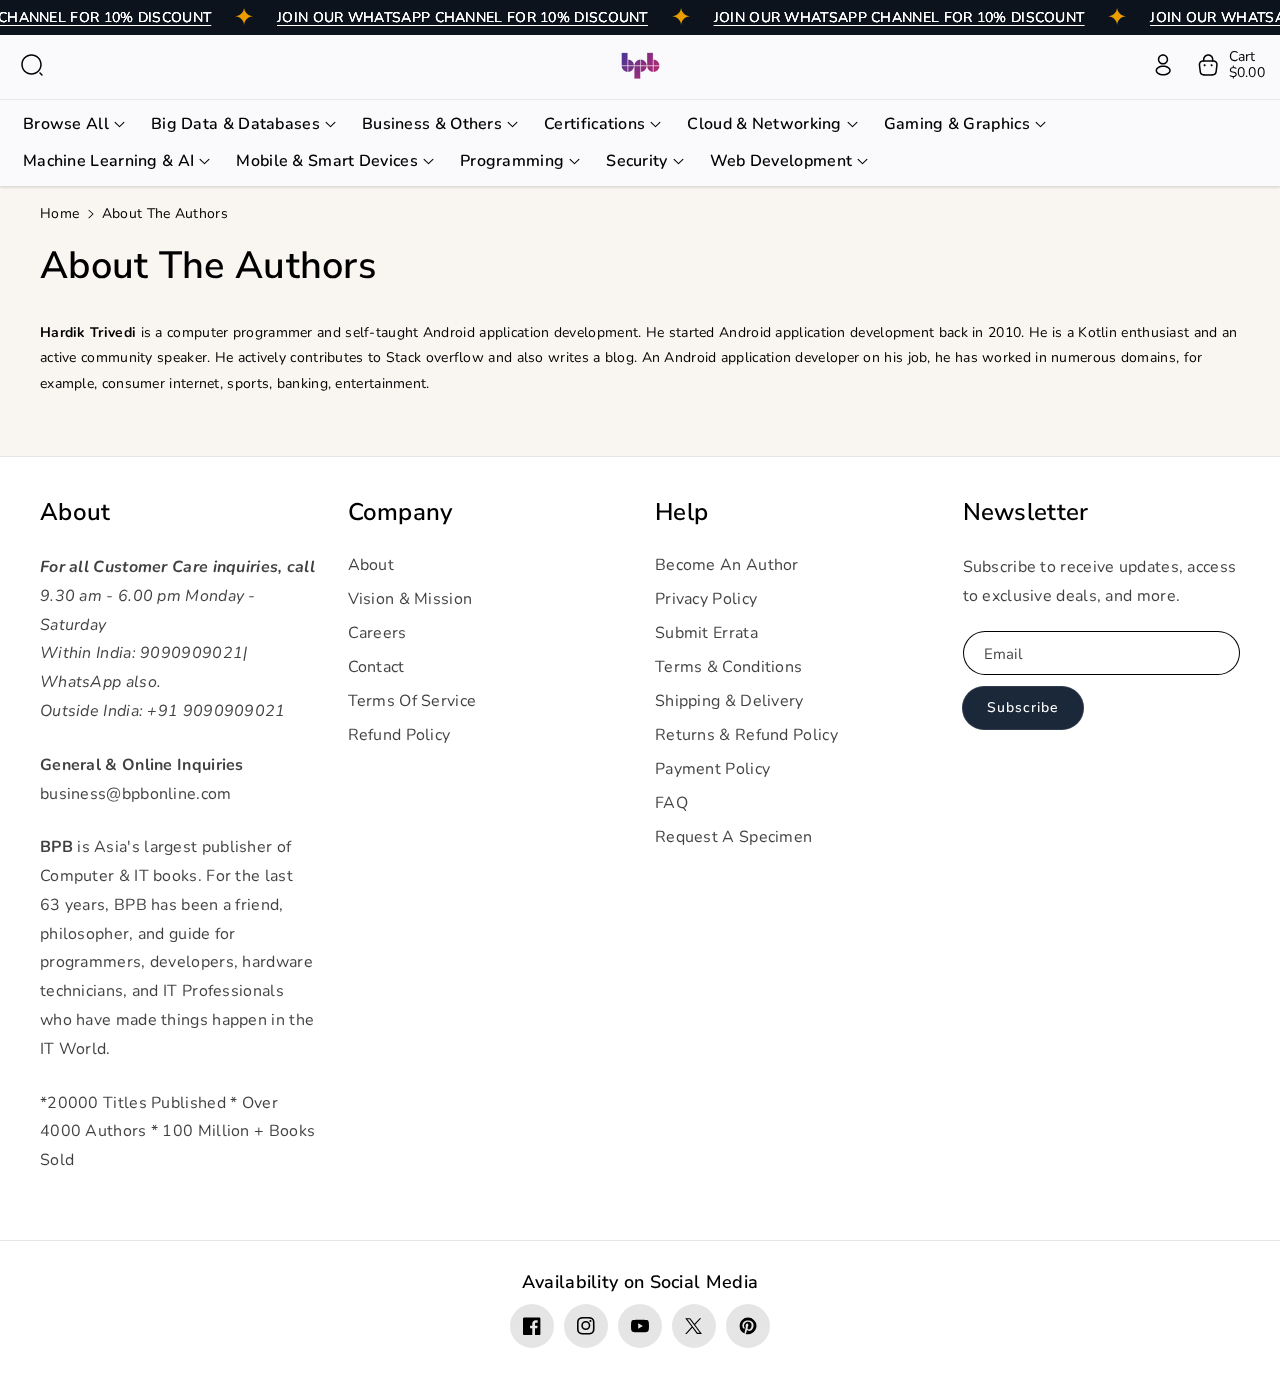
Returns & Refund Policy (746, 735)
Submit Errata (706, 633)
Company (400, 512)
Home (59, 213)
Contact (376, 667)
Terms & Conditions (728, 667)
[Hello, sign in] (1163, 65)
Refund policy (399, 735)
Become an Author (727, 565)
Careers (377, 633)
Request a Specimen (733, 837)
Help (681, 512)
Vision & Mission (410, 599)
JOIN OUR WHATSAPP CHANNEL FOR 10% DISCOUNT (462, 17)
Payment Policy (712, 769)
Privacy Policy (706, 599)
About (75, 512)
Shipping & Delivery (729, 701)
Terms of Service (412, 701)
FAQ (671, 803)
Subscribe (1022, 707)
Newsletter (1026, 512)
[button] (32, 65)
